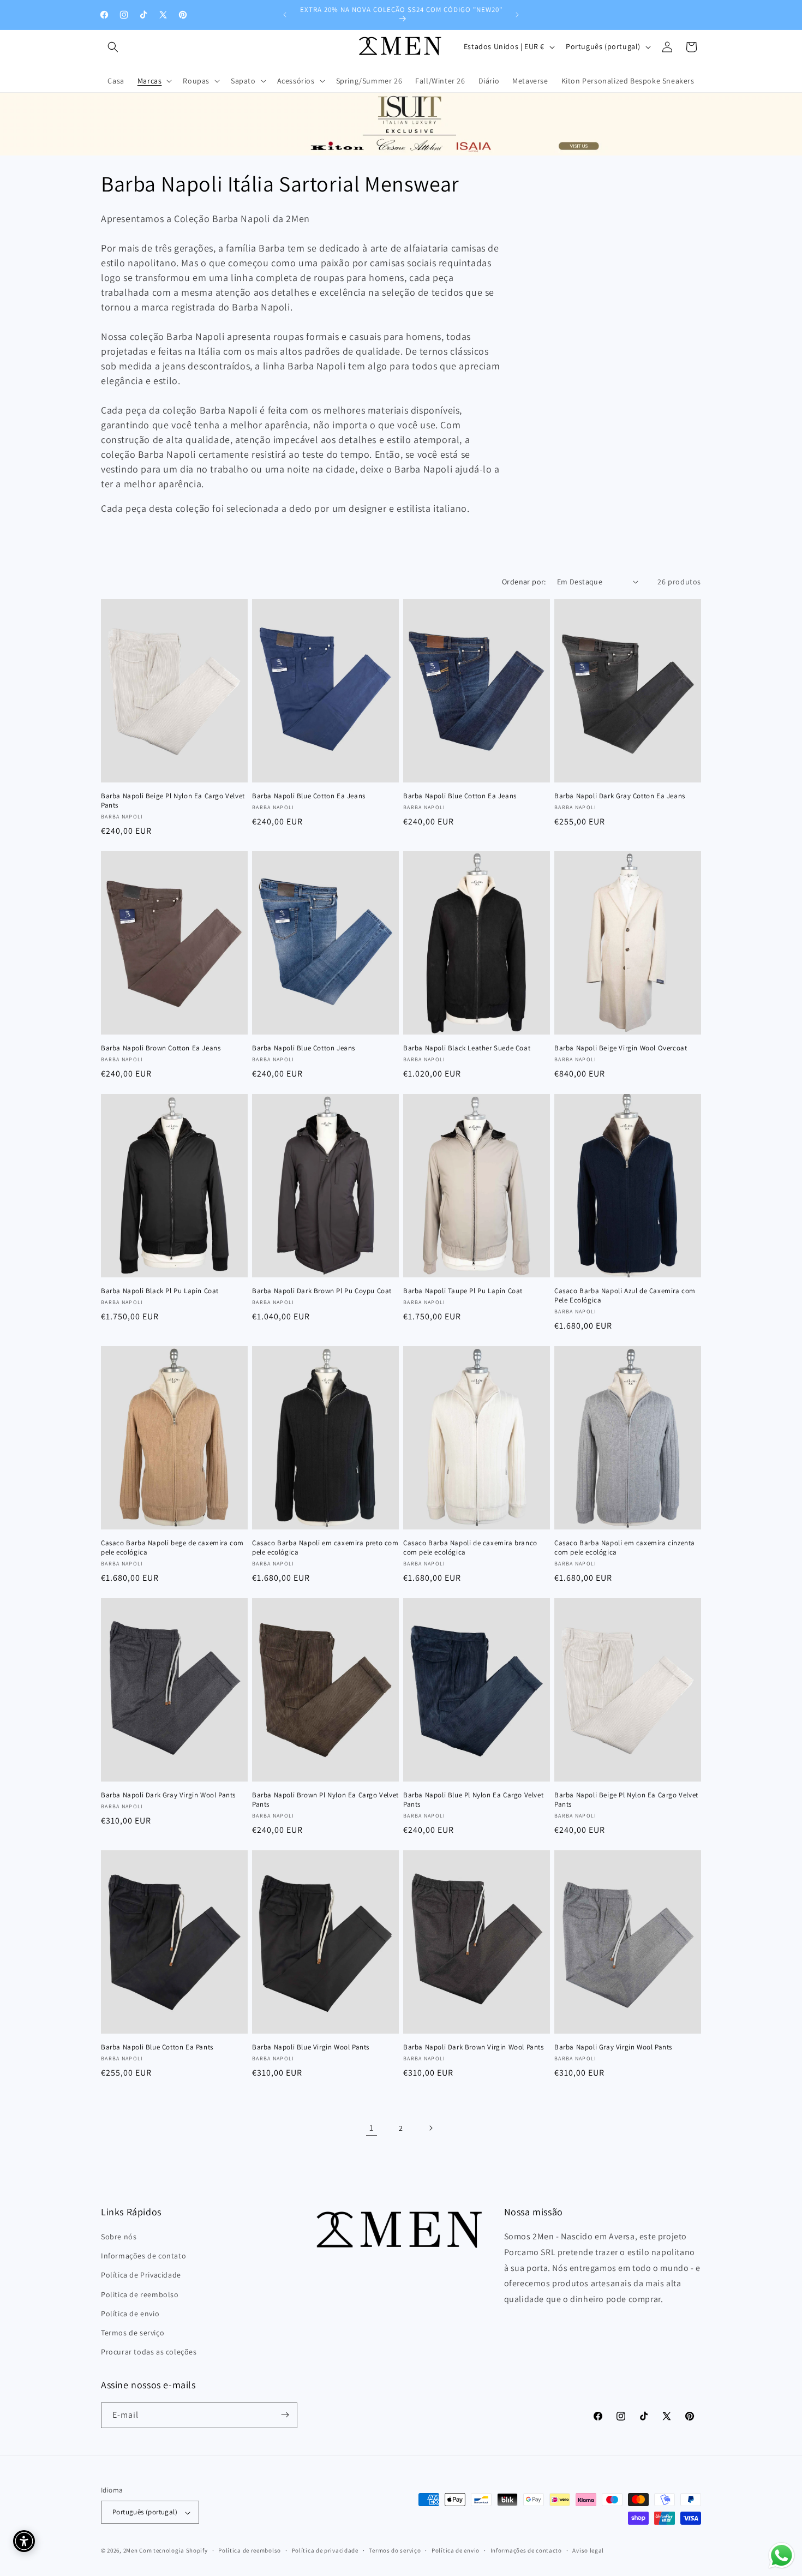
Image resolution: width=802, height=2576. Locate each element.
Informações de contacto (526, 2551)
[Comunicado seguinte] (517, 15)
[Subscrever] (285, 2415)
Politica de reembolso (140, 2294)
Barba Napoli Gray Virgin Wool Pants (613, 2047)
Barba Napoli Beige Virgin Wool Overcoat (621, 1048)
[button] (113, 47)
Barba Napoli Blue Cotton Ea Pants (157, 2047)
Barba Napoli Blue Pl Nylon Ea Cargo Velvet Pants (473, 1800)
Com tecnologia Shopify (173, 2551)
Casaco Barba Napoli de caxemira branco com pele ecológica (470, 1548)
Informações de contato (143, 2256)
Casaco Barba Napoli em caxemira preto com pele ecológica (325, 1548)
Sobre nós (119, 2237)
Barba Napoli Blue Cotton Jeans (304, 1048)
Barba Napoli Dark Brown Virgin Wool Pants (474, 2047)
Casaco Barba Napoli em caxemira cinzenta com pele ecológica (625, 1548)
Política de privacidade (325, 2551)
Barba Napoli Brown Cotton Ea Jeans (161, 1048)
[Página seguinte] (430, 2128)
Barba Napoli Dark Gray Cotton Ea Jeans (620, 796)
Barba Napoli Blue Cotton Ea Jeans (309, 796)
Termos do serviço (395, 2551)
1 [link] (372, 2128)
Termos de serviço (133, 2333)
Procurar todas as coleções (149, 2352)
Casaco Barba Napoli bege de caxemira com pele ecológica (172, 1548)
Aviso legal (588, 2551)
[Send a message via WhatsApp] (782, 2556)
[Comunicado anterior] (285, 15)
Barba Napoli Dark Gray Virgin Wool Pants (168, 1795)
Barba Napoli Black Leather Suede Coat (467, 1048)
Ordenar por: (524, 582)
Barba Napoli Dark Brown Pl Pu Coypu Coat (322, 1291)
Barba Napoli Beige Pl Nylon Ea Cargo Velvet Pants (173, 801)
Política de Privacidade (141, 2275)
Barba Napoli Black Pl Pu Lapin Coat (160, 1291)
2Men (131, 2551)
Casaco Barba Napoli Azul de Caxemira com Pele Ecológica (625, 1296)
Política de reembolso (250, 2551)
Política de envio (130, 2314)
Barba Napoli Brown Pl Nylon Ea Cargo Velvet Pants (325, 1800)
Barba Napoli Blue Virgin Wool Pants (311, 2047)
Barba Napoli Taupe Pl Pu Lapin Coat (463, 1291)
